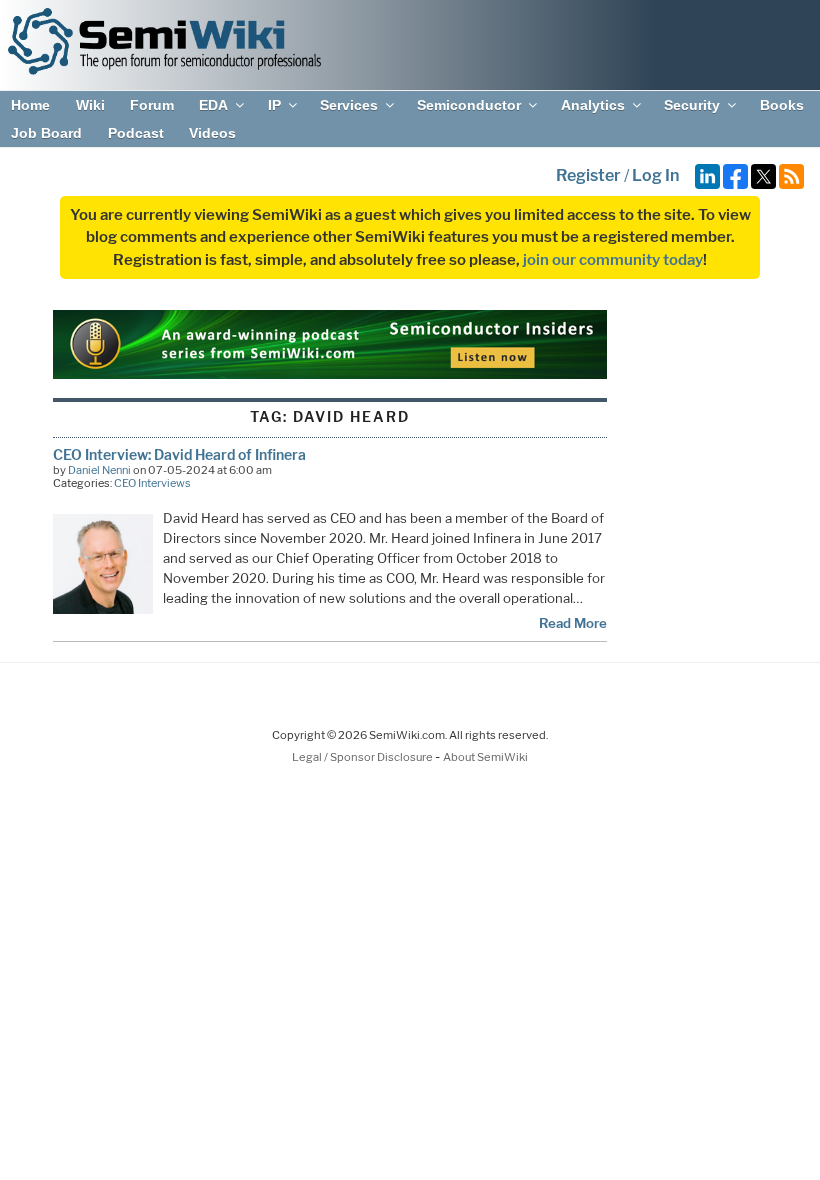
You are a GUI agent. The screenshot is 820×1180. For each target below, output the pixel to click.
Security (692, 105)
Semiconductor (469, 105)
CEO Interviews (152, 483)
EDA (213, 105)
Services (349, 105)
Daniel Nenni (99, 470)
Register (588, 175)
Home (30, 105)
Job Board (46, 133)
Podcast (136, 133)
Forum (152, 105)
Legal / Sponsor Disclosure (363, 757)
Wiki (90, 105)
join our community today (613, 260)
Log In (655, 175)
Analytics (593, 105)
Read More (573, 623)
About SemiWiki (485, 757)
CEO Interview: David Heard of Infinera (179, 454)
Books (782, 105)
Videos (212, 133)
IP (274, 105)
